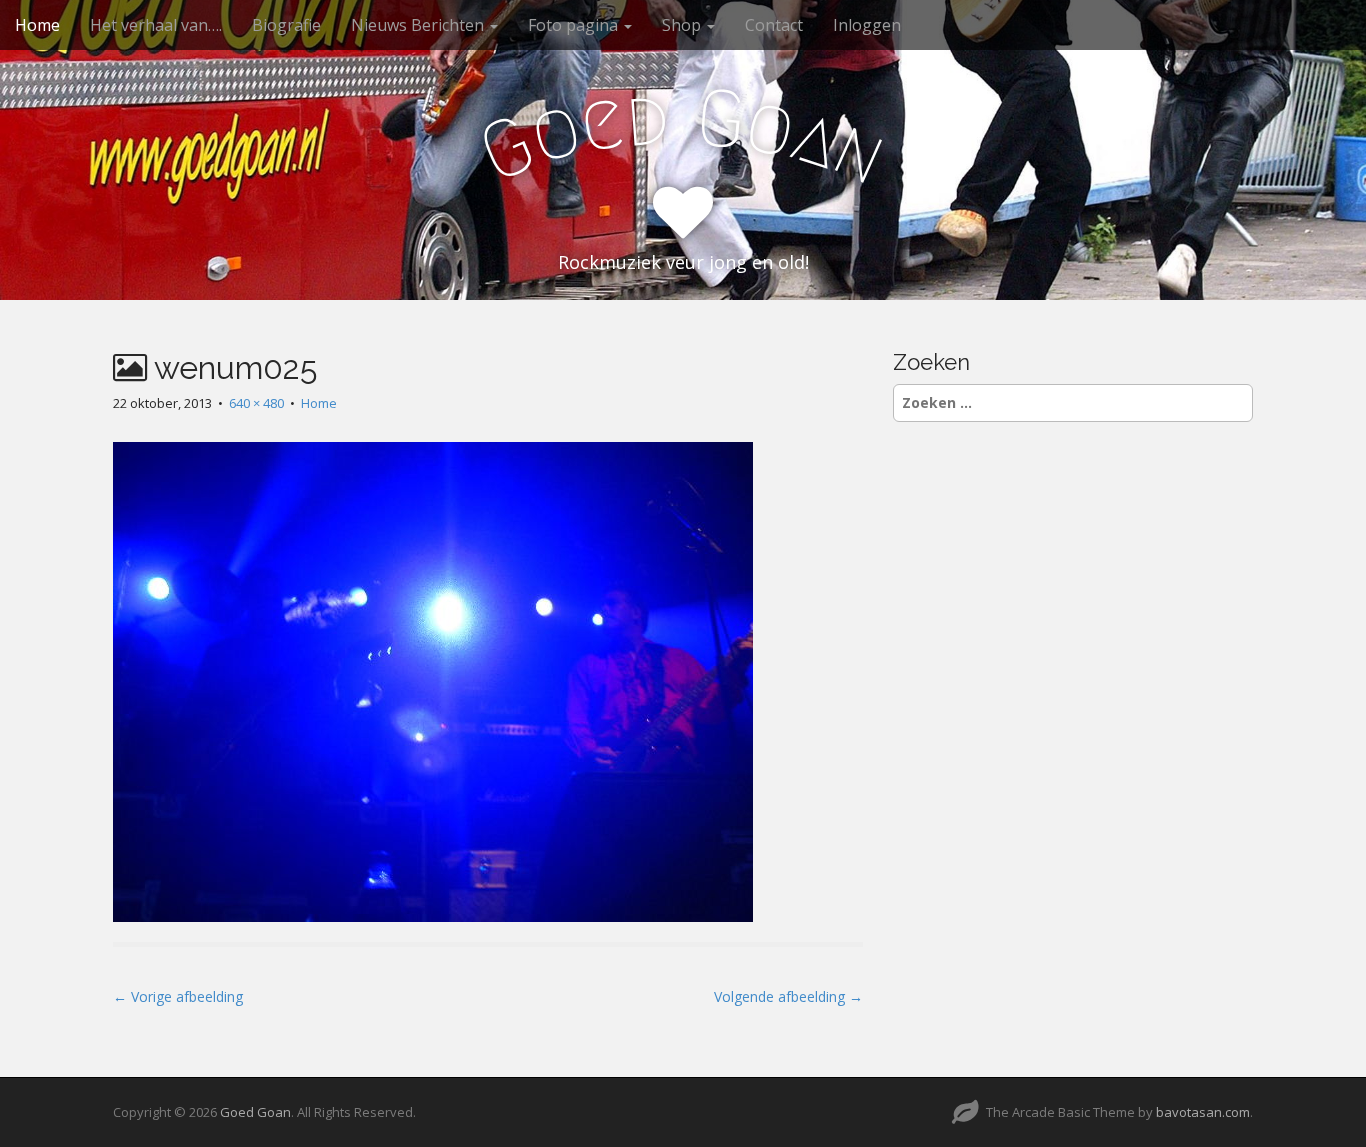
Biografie (286, 25)
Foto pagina (575, 25)
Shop (683, 25)
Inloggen (867, 25)
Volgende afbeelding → (788, 996)
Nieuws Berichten (419, 25)
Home (37, 25)
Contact (774, 25)
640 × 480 (256, 403)
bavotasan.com (1203, 1112)
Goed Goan (255, 1112)
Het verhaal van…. (156, 25)
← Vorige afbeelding (178, 996)
